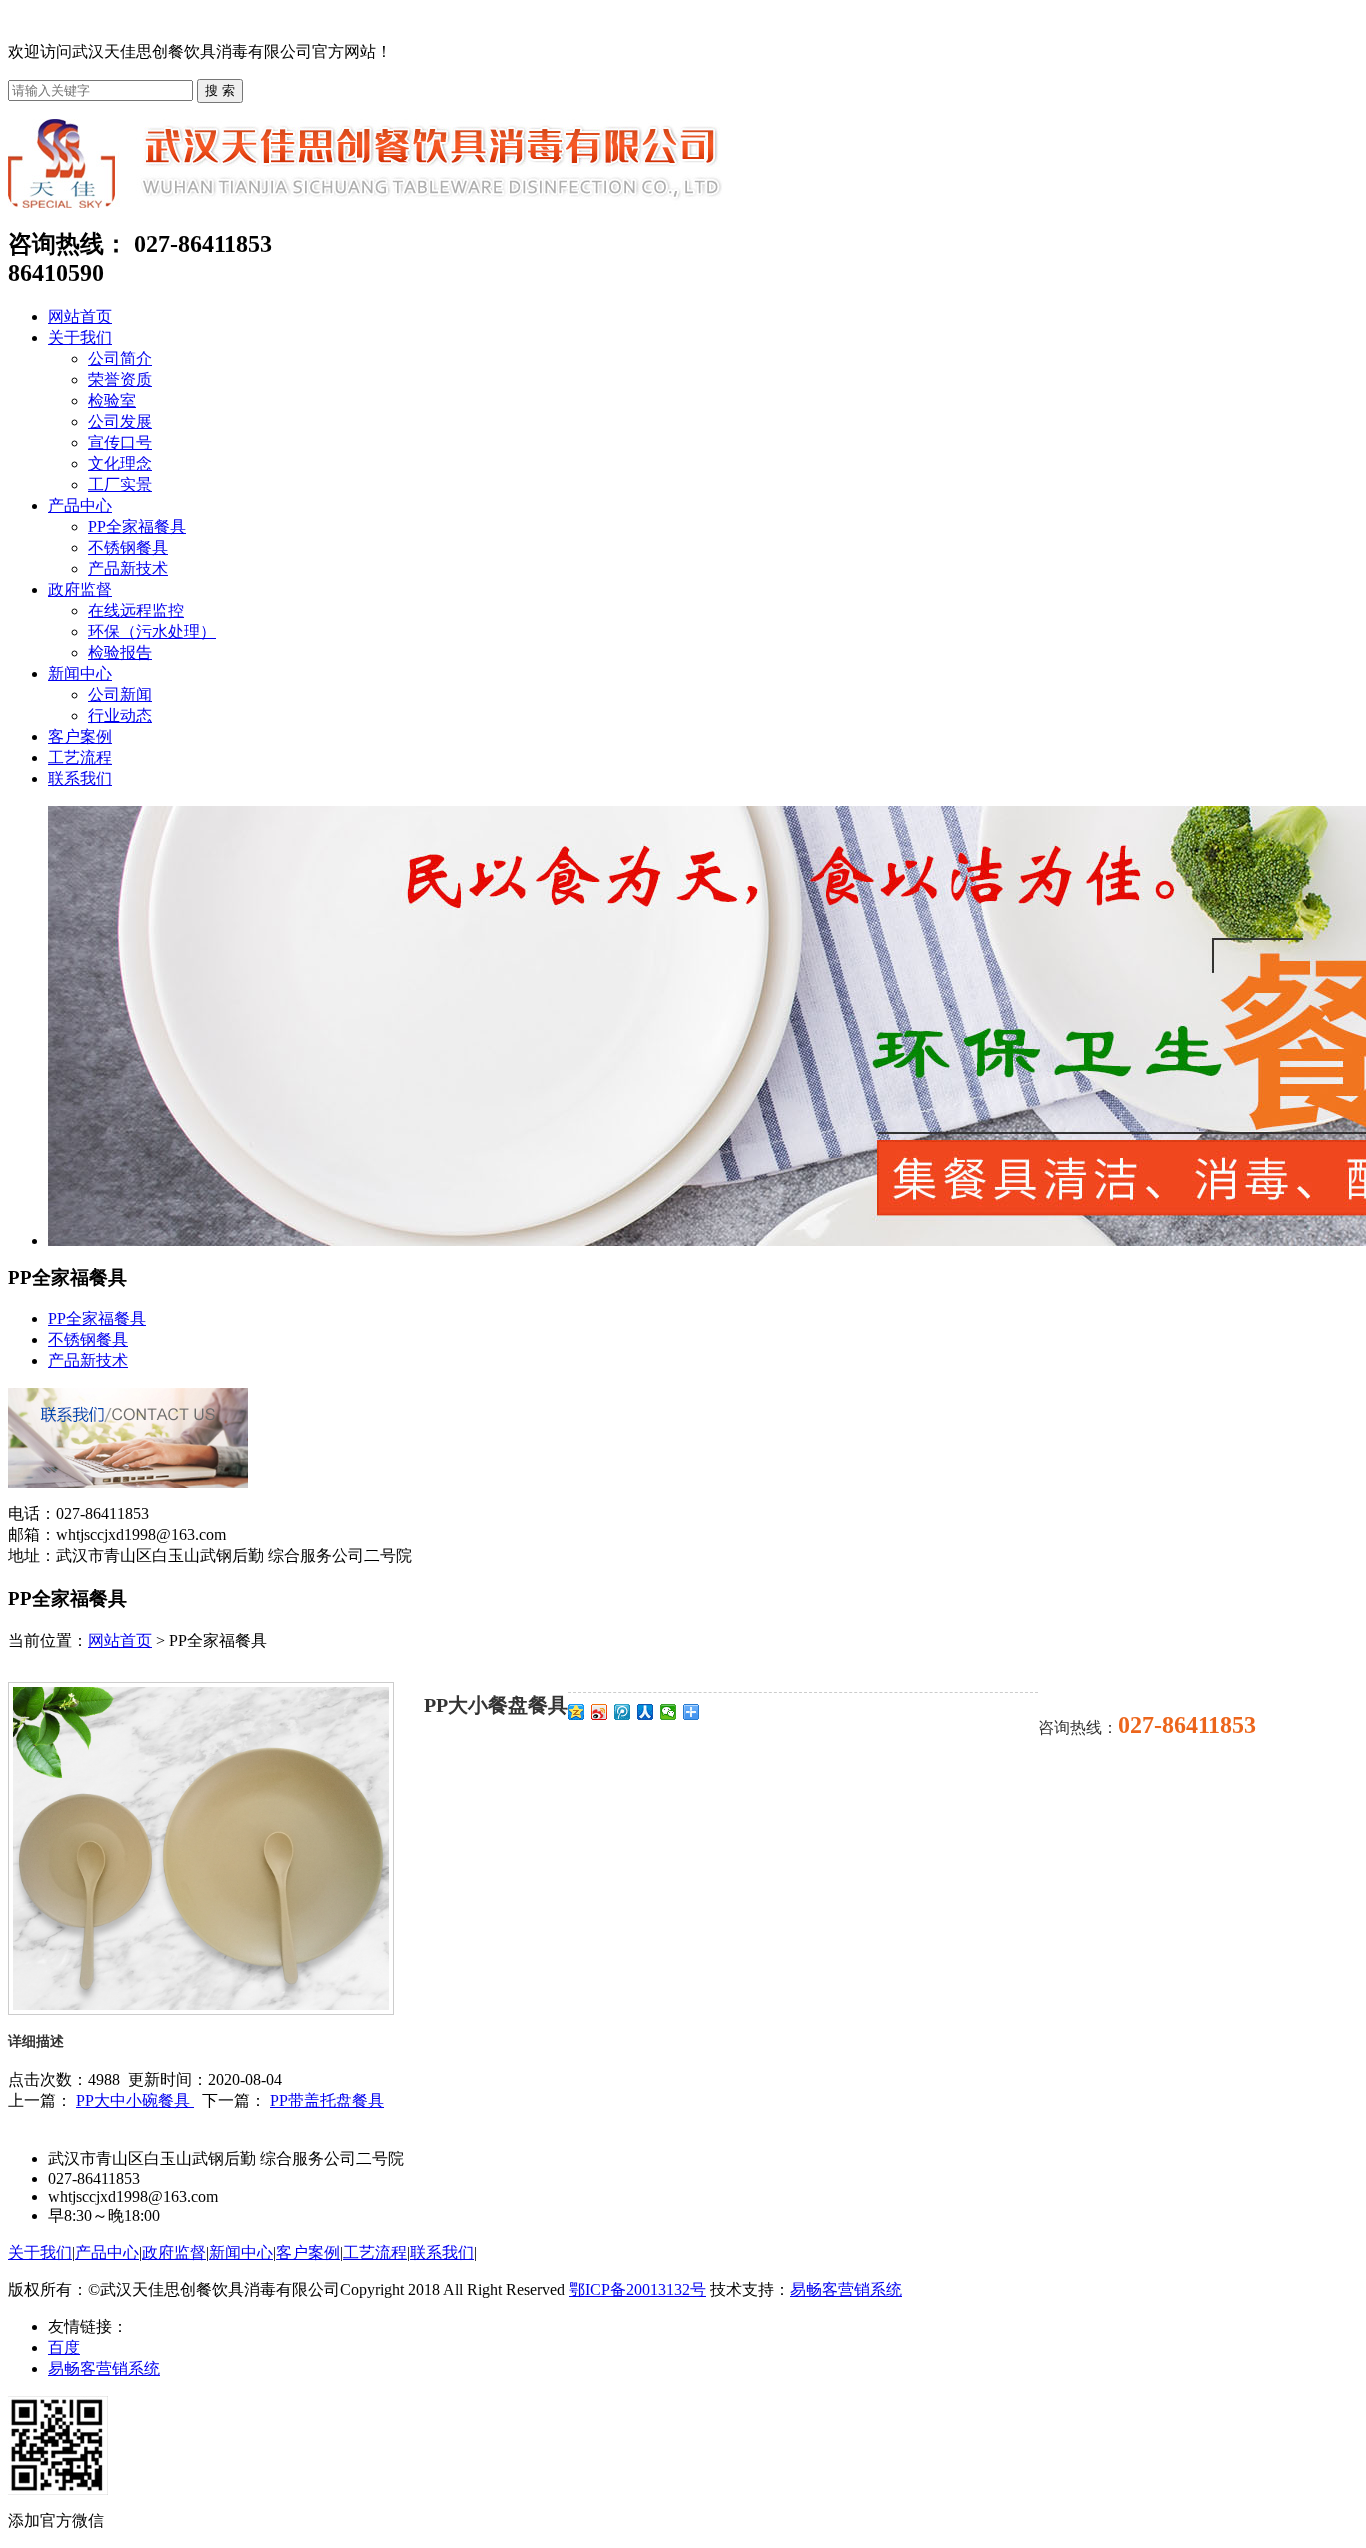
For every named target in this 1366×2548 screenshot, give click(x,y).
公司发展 (120, 421)
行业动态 (120, 715)
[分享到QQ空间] (576, 1712)
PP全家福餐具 (137, 526)
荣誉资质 (120, 379)
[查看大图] (201, 2004)
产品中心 (80, 505)
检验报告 (120, 652)
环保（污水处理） (152, 631)
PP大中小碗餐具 (135, 2100)
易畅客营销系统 (846, 2289)
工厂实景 (120, 484)
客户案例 (80, 736)
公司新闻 (120, 694)
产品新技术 (128, 568)
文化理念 (120, 463)
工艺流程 (80, 757)
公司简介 (120, 358)
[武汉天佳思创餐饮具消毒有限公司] (365, 202)
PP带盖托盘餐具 (327, 2100)
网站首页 (80, 316)
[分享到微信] (668, 1712)
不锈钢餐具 (128, 547)
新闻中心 (80, 673)
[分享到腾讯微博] (622, 1712)
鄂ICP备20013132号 (637, 2289)
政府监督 (80, 589)
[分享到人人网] (645, 1712)
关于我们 (80, 337)
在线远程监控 (136, 610)
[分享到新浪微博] (599, 1712)
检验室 (112, 400)
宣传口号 (120, 442)
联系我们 (80, 778)
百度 (64, 2347)
